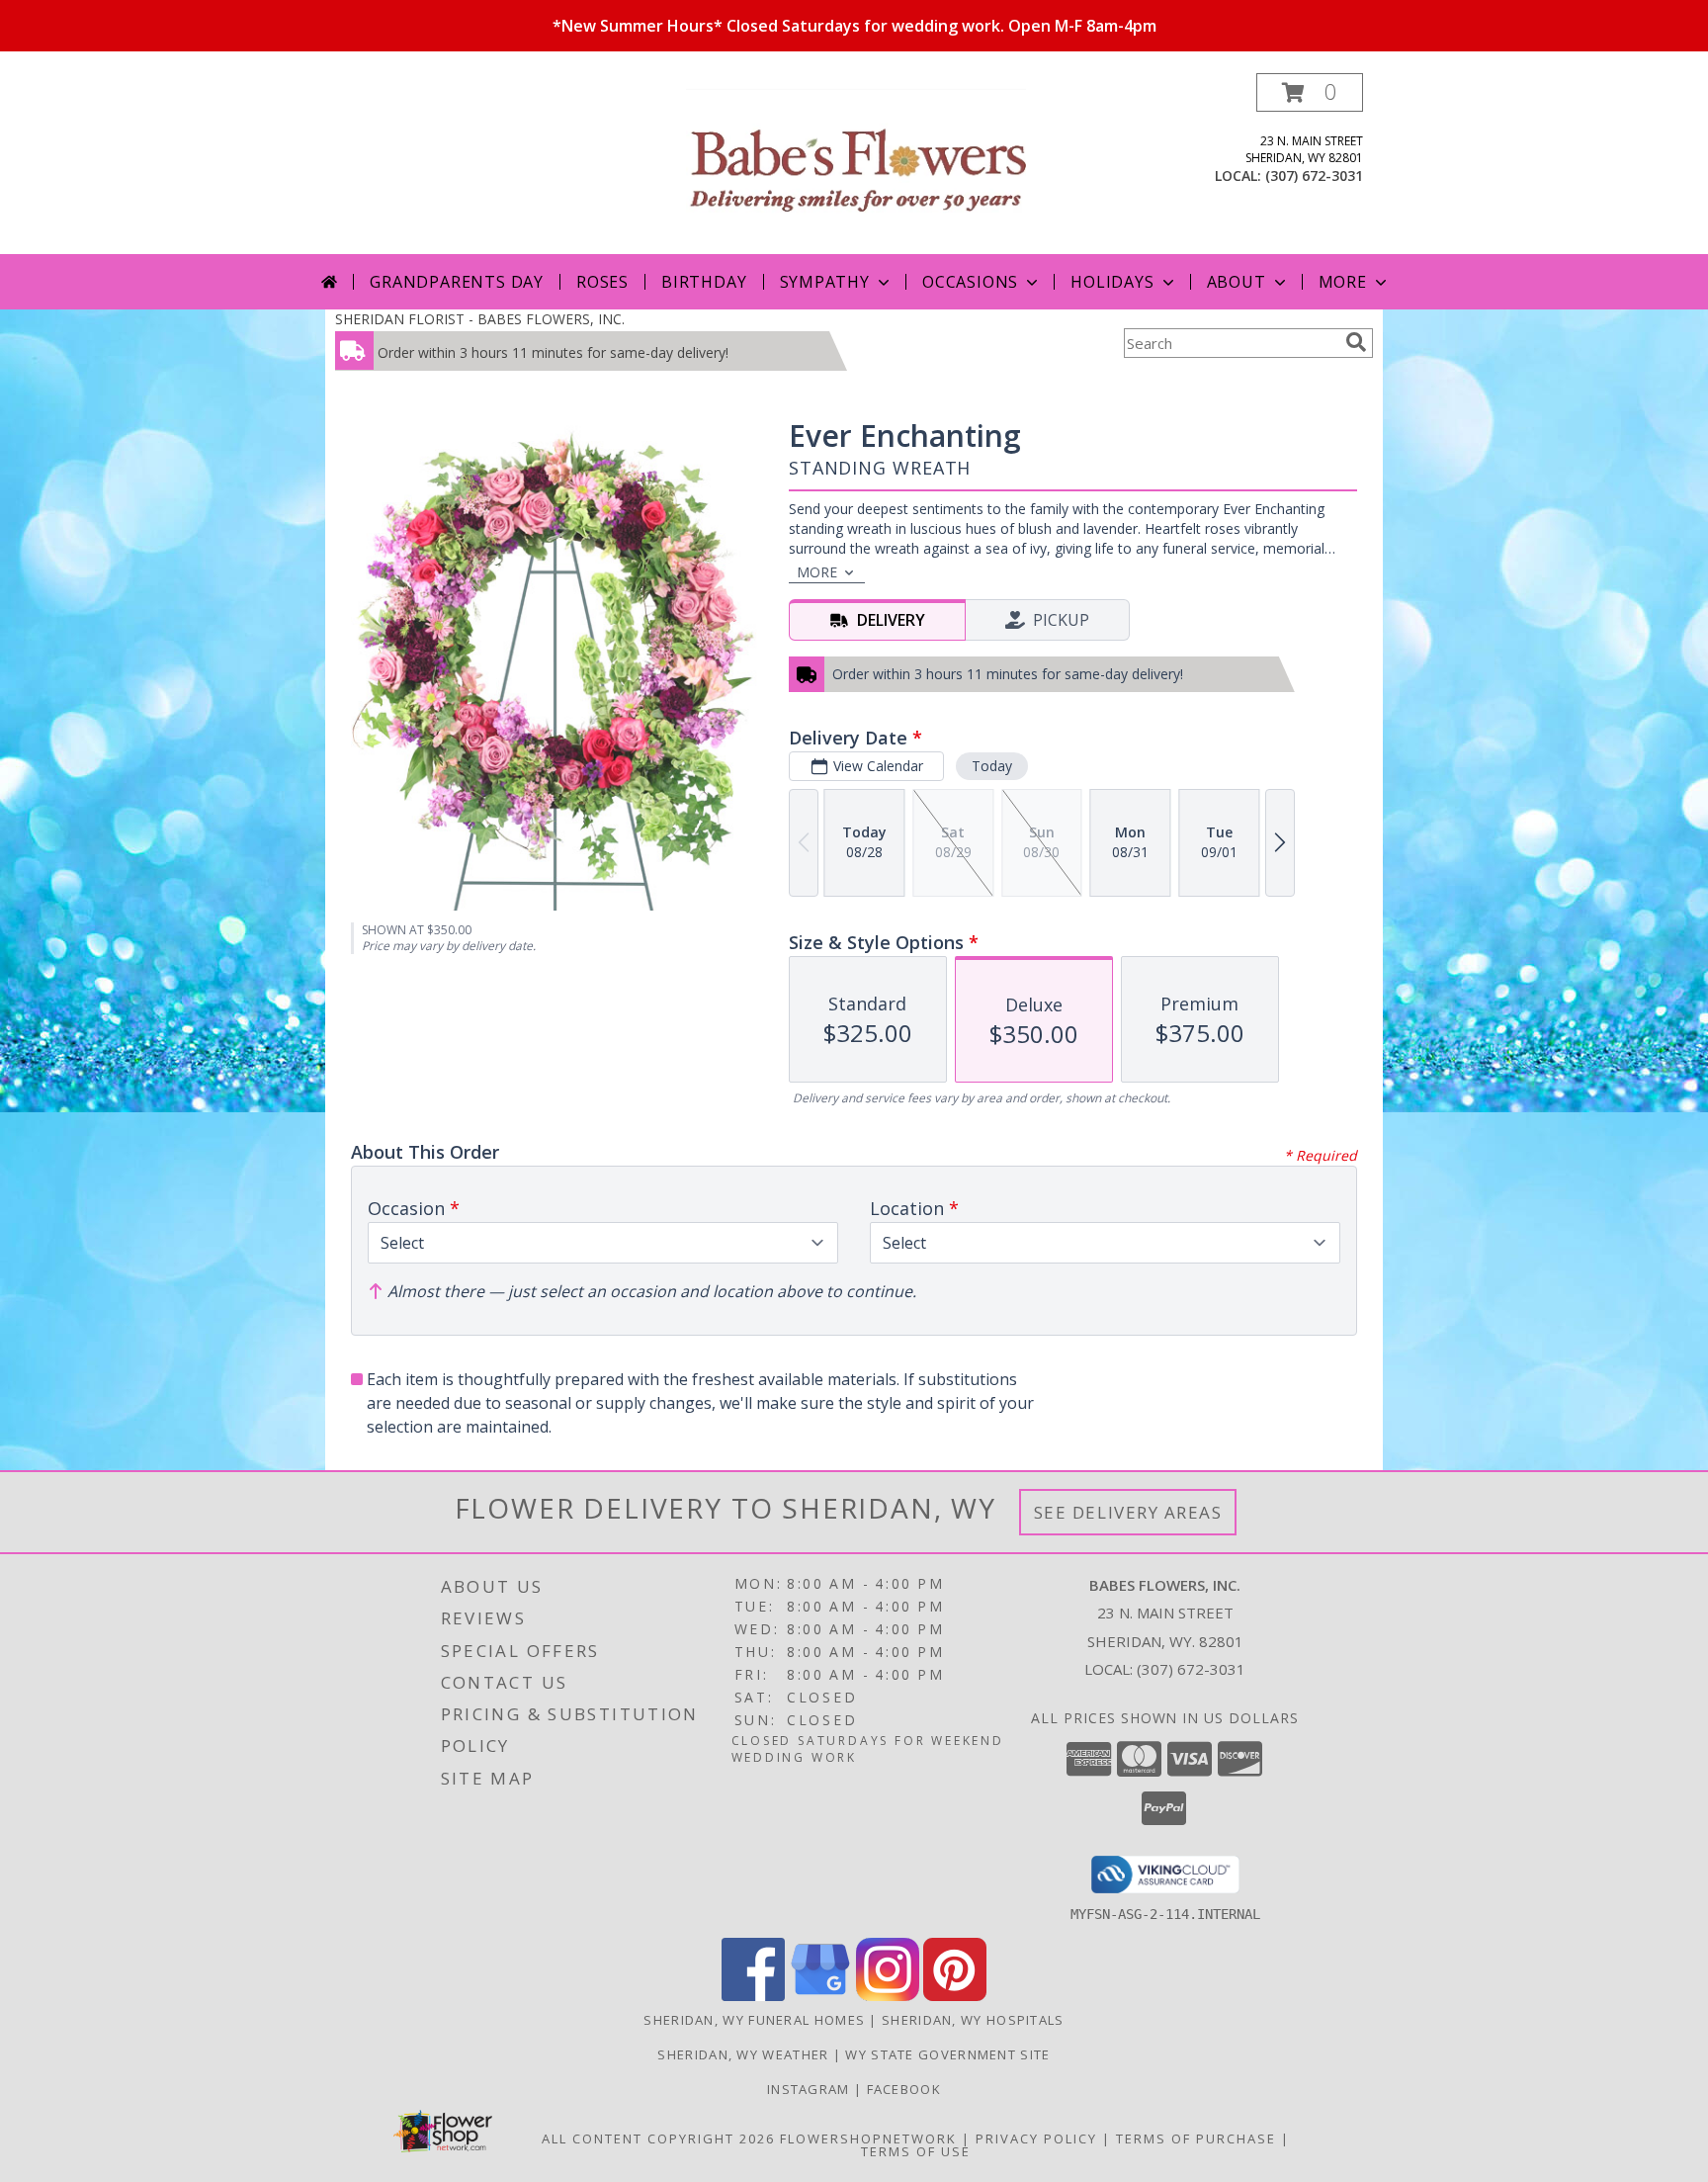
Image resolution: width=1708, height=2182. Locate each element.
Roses (602, 282)
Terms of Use (916, 2151)
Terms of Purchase (1196, 2138)
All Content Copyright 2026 (658, 2138)
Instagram (811, 2089)
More (1343, 282)
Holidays (1112, 282)
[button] (1310, 92)
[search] (1356, 342)
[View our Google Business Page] (820, 1996)
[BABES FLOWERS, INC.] (856, 164)
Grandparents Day (457, 282)
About (1237, 282)
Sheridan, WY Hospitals (973, 2020)
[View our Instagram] (888, 1996)
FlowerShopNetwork (868, 2138)
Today (992, 766)
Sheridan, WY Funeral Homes (754, 2020)
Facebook (904, 2089)
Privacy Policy (1036, 2138)
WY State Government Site (947, 2054)
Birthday (704, 282)
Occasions (970, 282)
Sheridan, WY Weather (743, 2054)
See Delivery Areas (1128, 1512)
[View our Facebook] (753, 1996)
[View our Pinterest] (955, 1996)
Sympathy (825, 282)
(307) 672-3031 (1314, 175)
